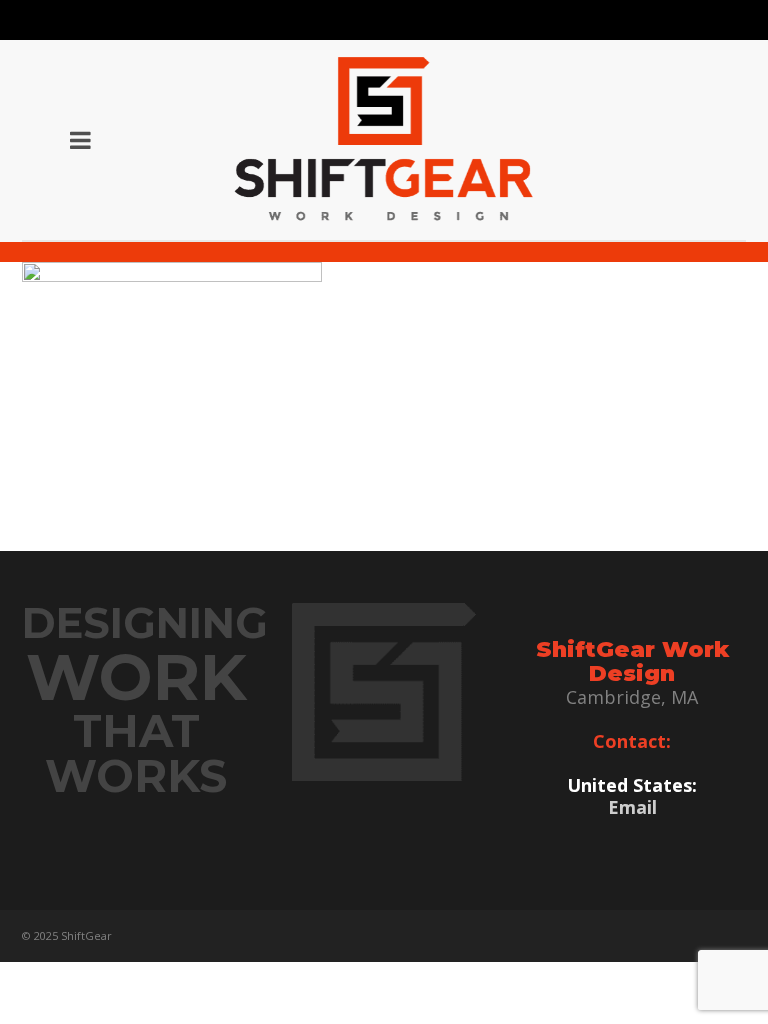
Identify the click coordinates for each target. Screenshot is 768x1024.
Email (632, 807)
